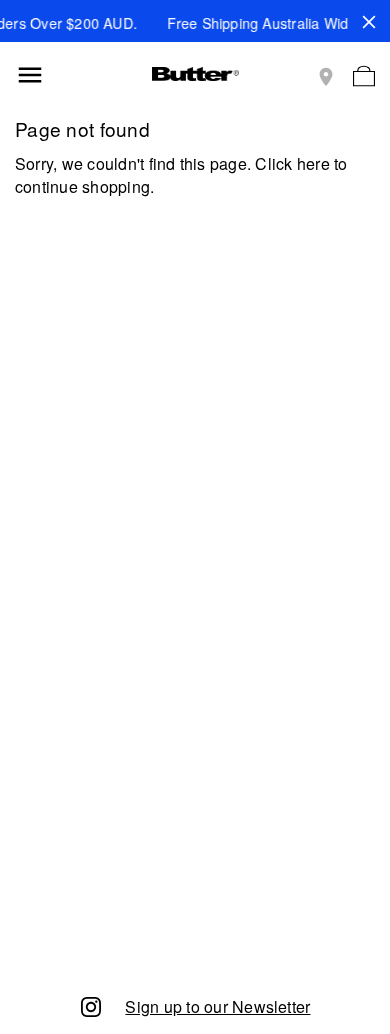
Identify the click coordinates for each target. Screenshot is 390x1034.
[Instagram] (91, 1005)
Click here (292, 163)
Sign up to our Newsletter (217, 1006)
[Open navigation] (30, 75)
